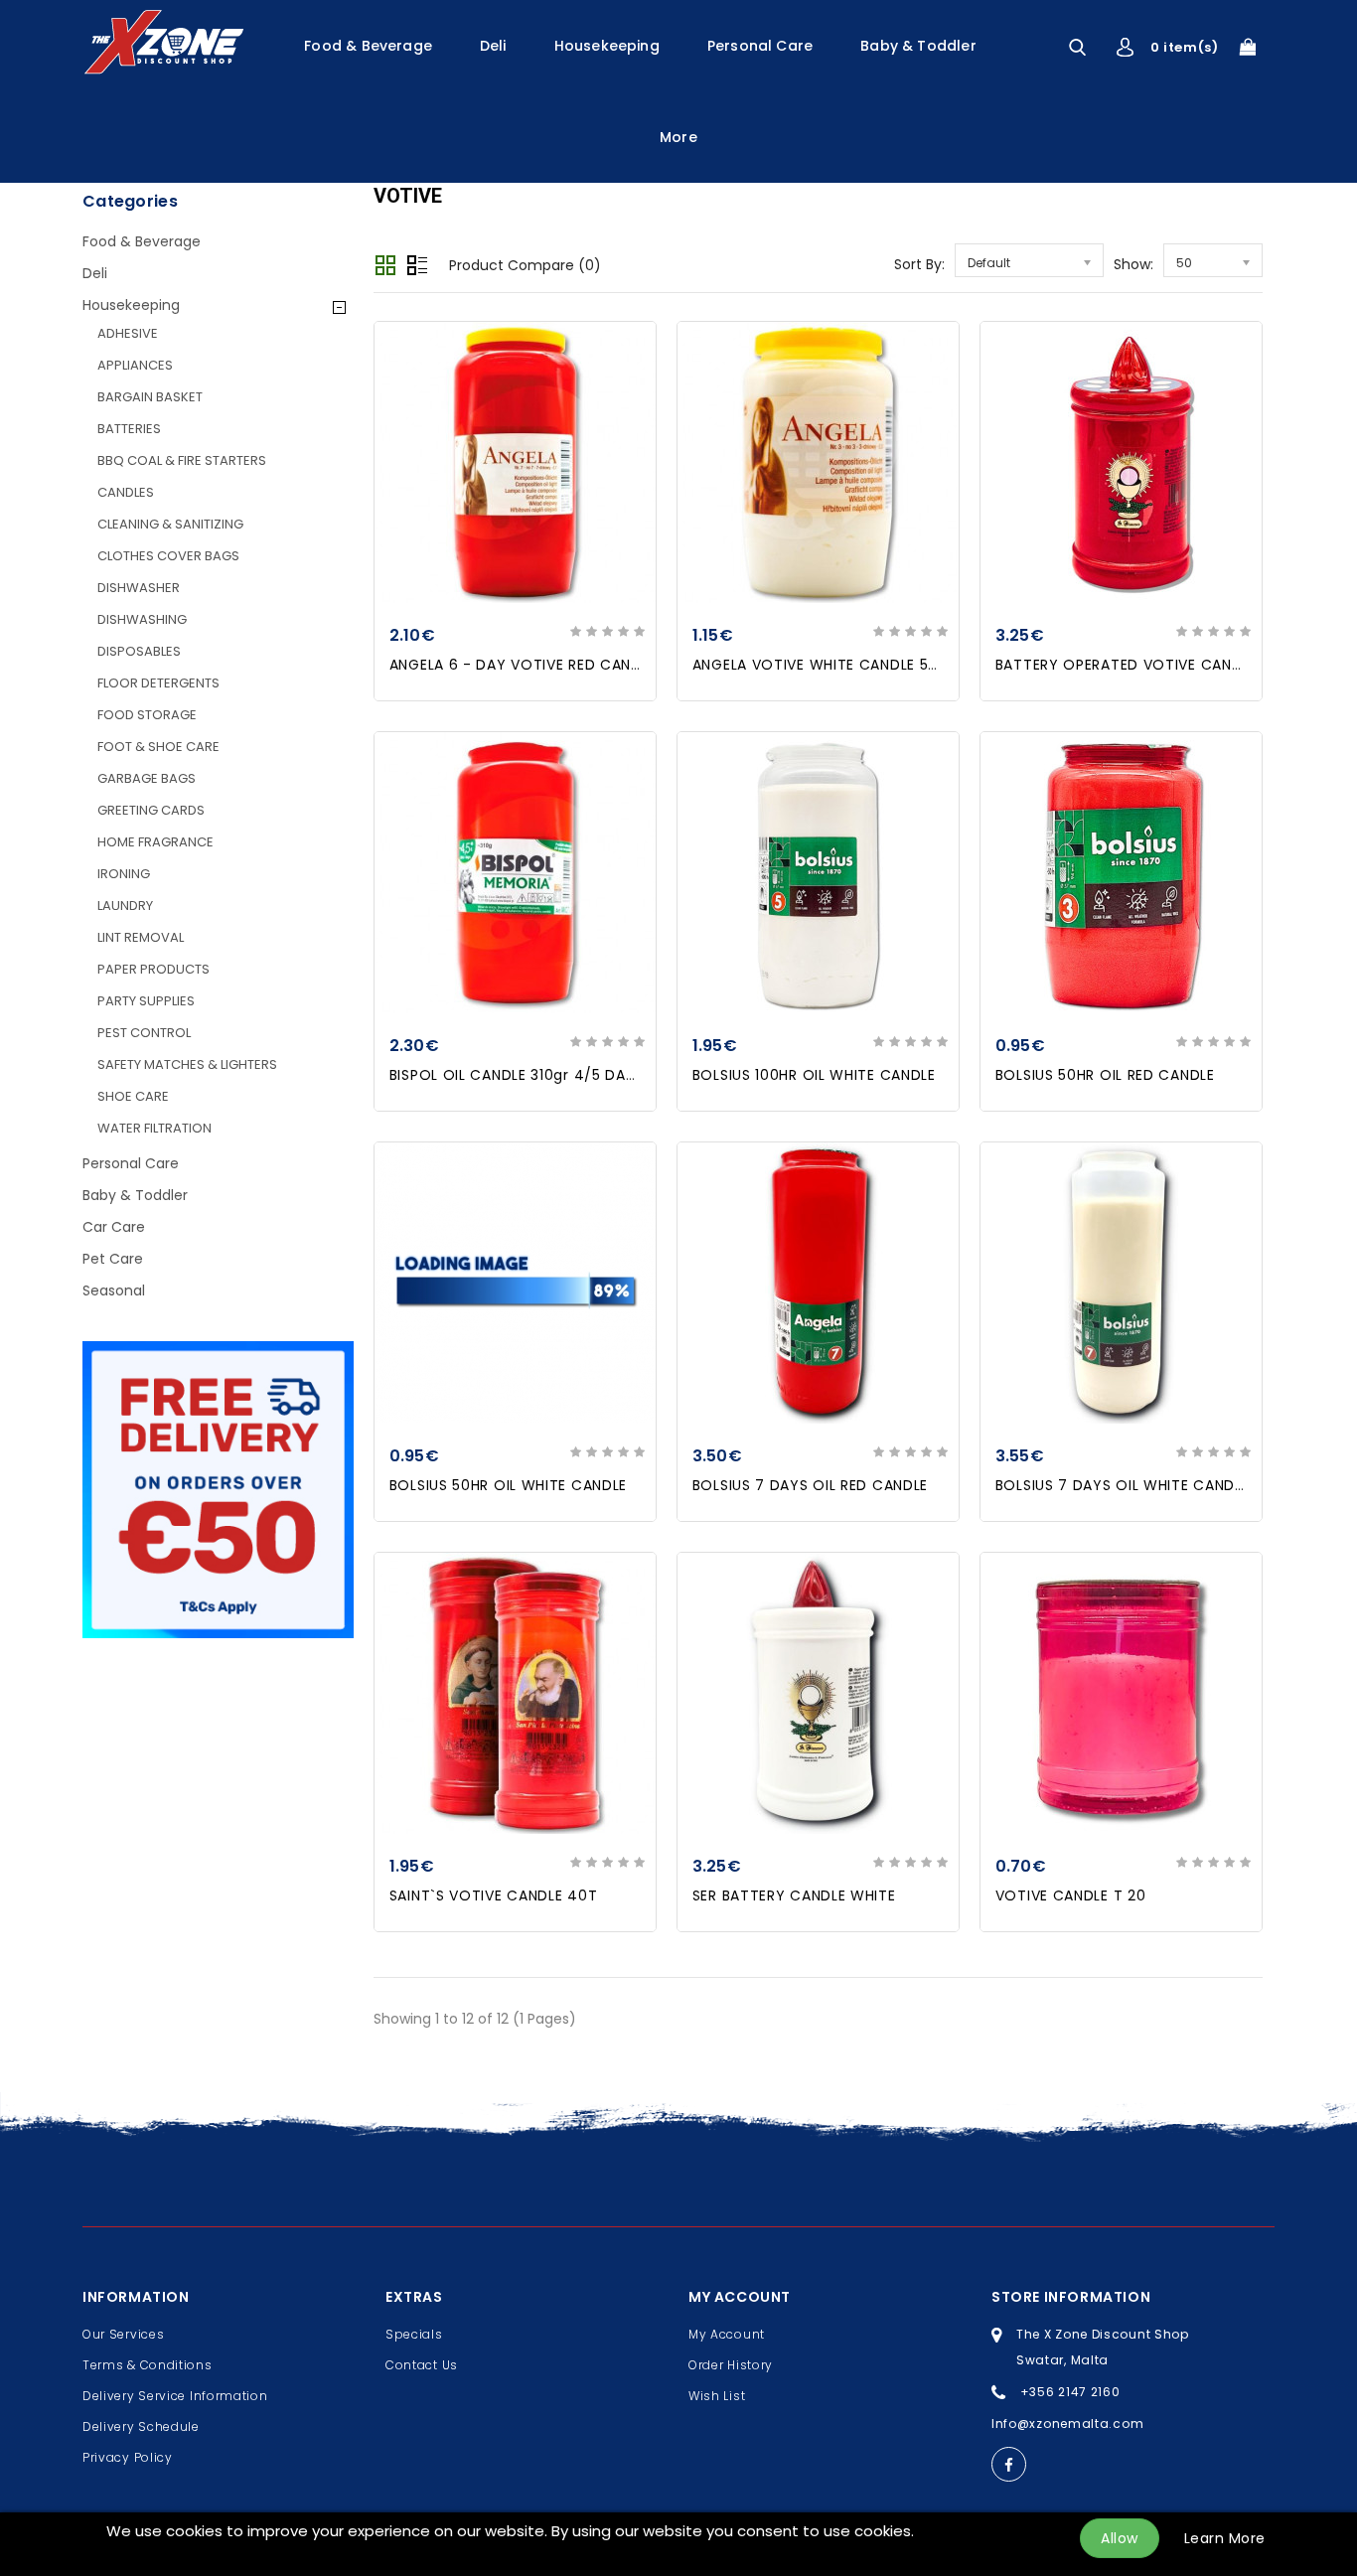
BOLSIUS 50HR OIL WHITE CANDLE (508, 1485)
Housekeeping (607, 46)
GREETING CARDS (151, 810)
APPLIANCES (135, 365)
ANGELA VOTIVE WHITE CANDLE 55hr (823, 665)
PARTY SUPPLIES (146, 1001)
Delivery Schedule (141, 2426)
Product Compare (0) (525, 265)
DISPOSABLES (139, 651)
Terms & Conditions (148, 2365)
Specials (414, 2334)
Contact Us (422, 2365)
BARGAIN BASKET (150, 397)
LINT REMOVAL (141, 937)
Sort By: (919, 264)
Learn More (1225, 2538)
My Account (727, 2334)
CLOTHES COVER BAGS (168, 556)
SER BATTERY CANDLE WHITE (794, 1895)
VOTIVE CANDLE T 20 (1071, 1895)
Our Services (123, 2334)
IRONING (124, 874)
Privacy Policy (128, 2457)
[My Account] (1125, 47)
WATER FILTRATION (154, 1128)
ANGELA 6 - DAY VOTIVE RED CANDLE (523, 665)
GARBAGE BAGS (147, 778)
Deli (493, 46)
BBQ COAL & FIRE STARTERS (182, 460)
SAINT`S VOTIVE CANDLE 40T (494, 1895)
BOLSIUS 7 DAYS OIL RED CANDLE (810, 1485)
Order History (731, 2365)
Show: (1133, 264)
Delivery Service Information (175, 2396)
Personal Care (760, 46)
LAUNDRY (125, 906)
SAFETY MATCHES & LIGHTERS (187, 1064)
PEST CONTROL (144, 1033)
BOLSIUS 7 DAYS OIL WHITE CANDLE (1123, 1485)
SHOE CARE (133, 1096)
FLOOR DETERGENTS (158, 683)
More (678, 137)
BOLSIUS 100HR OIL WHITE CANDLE (814, 1075)
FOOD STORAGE (147, 715)
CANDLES (126, 492)
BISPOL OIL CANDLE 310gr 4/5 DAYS (517, 1075)
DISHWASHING (142, 619)
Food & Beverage (368, 46)
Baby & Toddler (918, 46)
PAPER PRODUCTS (153, 969)
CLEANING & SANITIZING (170, 524)
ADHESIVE (128, 333)
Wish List (717, 2396)
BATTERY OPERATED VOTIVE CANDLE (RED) (1149, 665)
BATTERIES (129, 429)
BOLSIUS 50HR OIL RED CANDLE (1105, 1075)
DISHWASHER (139, 588)
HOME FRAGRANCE (155, 842)
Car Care (114, 1227)
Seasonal (114, 1290)
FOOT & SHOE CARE (158, 747)
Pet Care (113, 1259)
